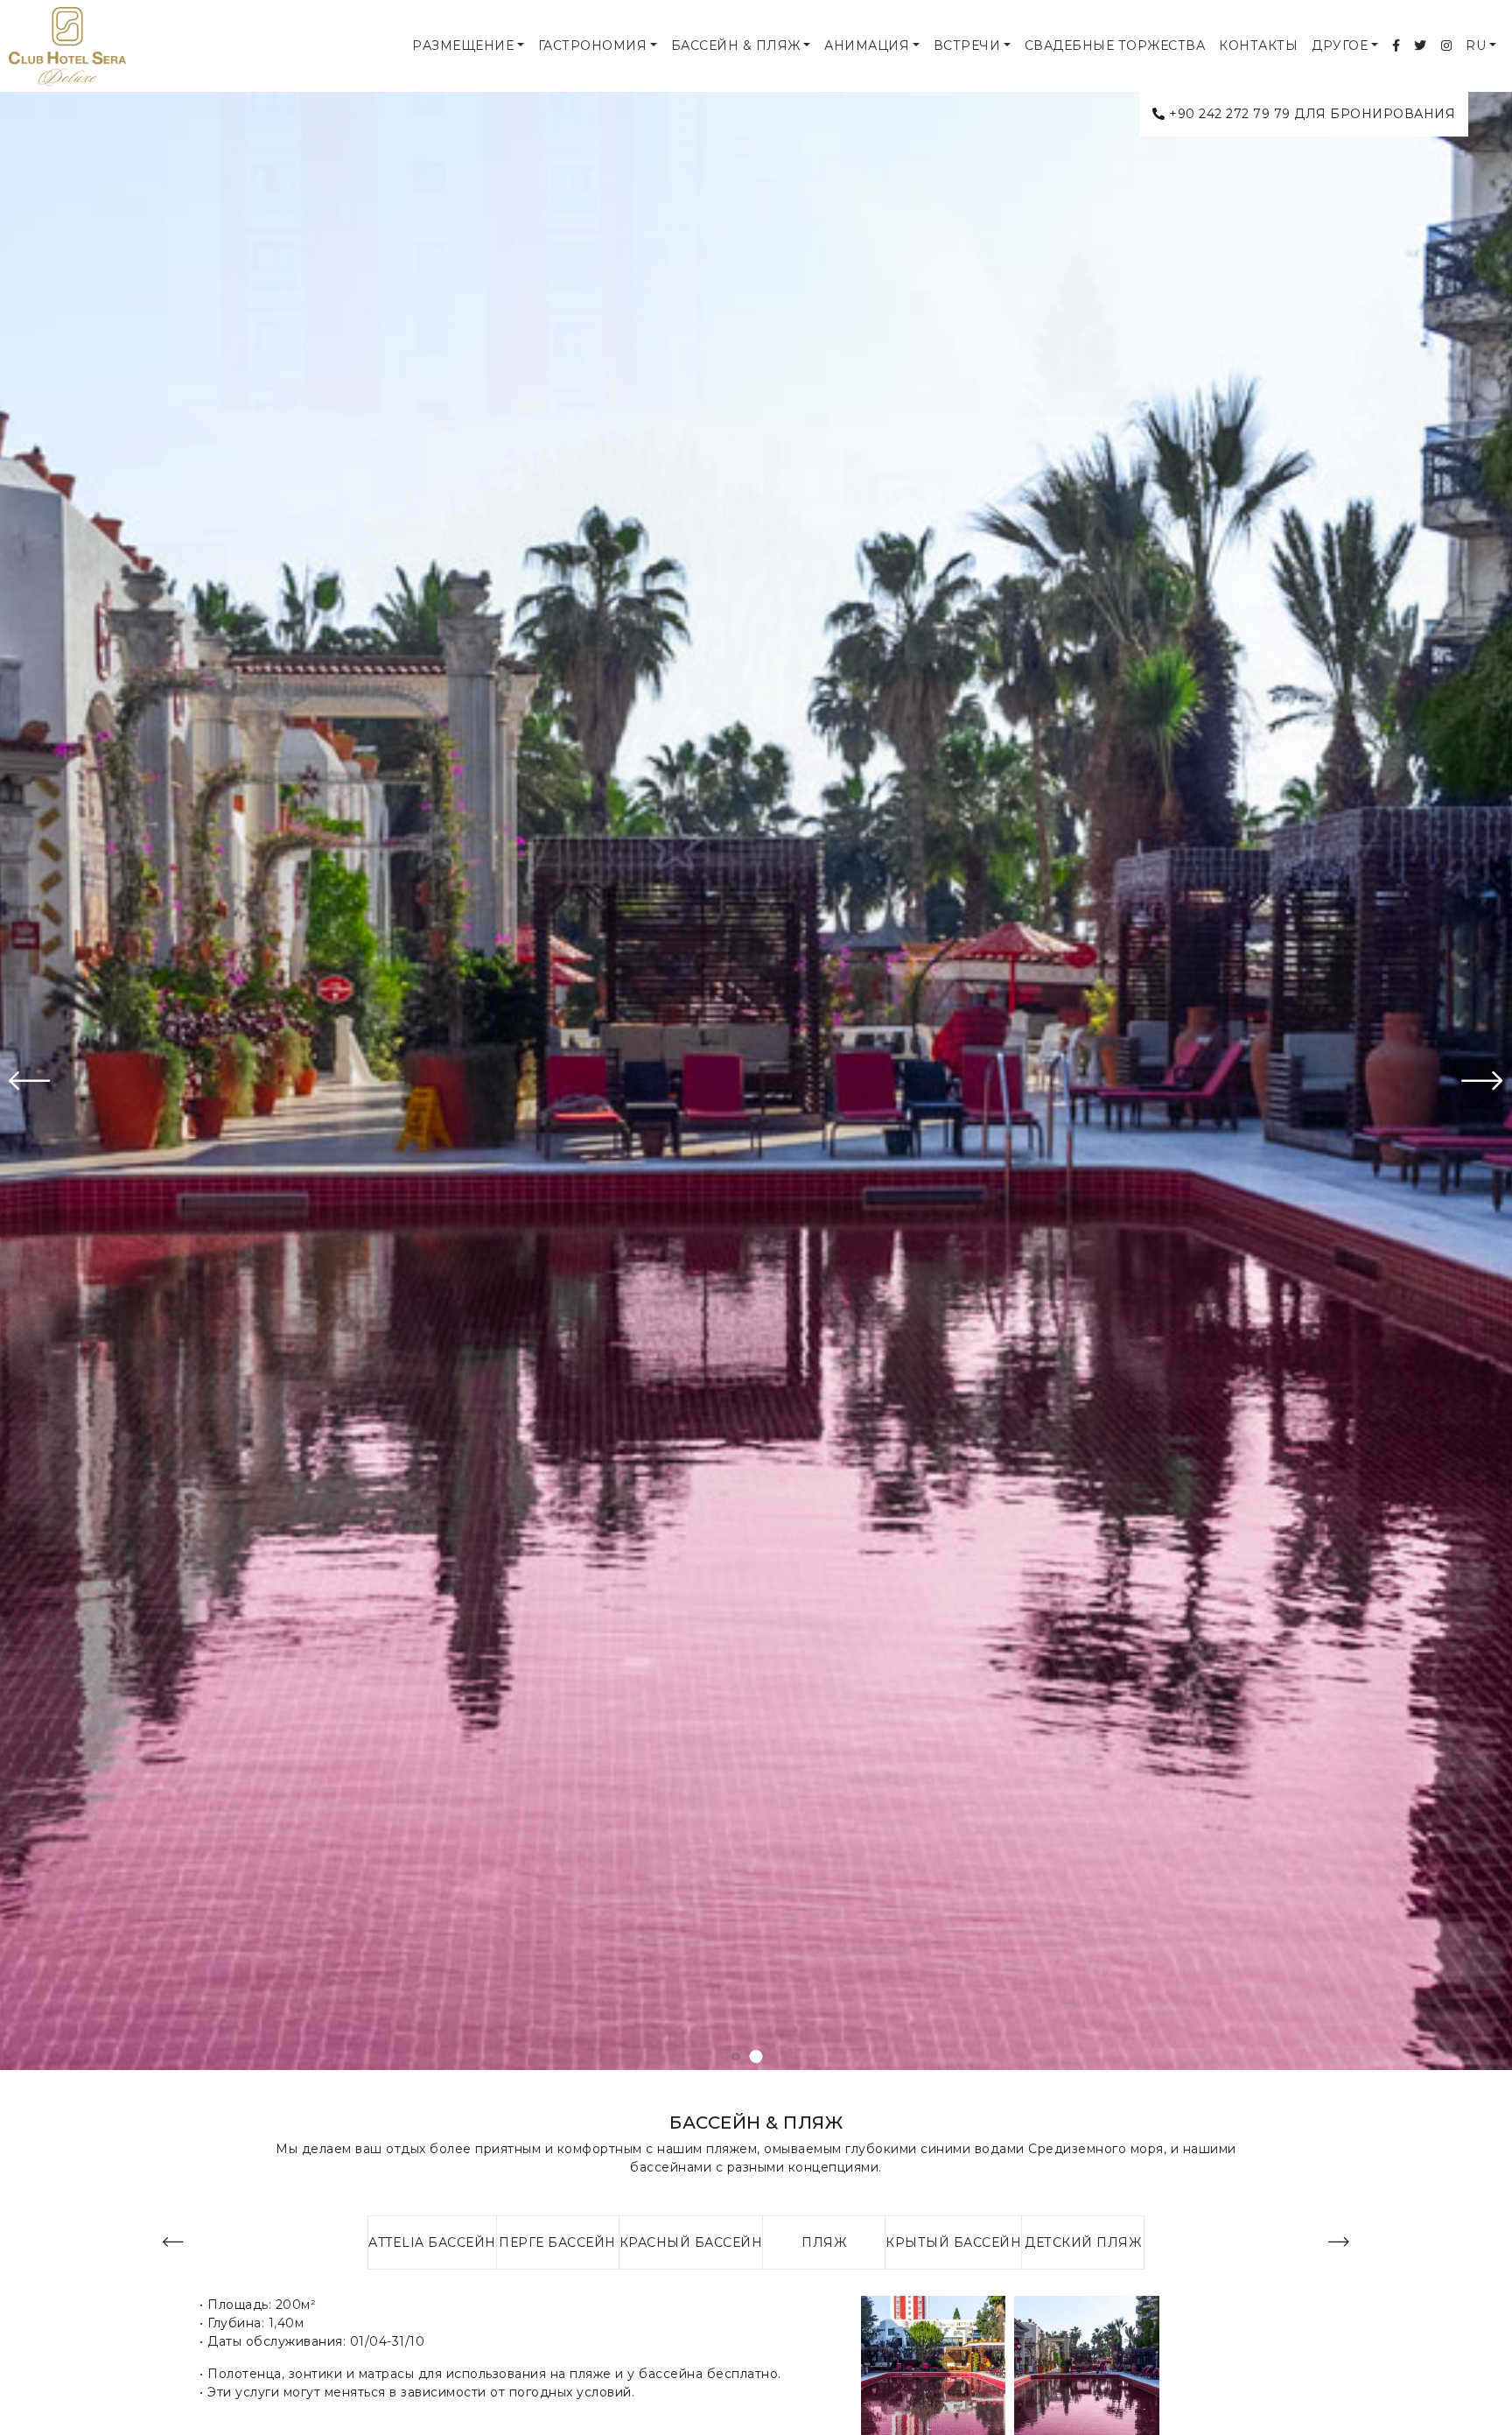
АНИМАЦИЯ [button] (867, 46)
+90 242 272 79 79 (1230, 114)
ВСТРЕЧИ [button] (967, 46)
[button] (736, 2056)
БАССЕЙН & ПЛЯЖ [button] (736, 46)
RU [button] (1476, 46)
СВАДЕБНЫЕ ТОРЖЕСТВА (1115, 46)
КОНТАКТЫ (1258, 46)
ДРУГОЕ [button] (1340, 46)
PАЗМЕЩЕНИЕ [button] (463, 46)
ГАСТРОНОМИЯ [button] (593, 46)
